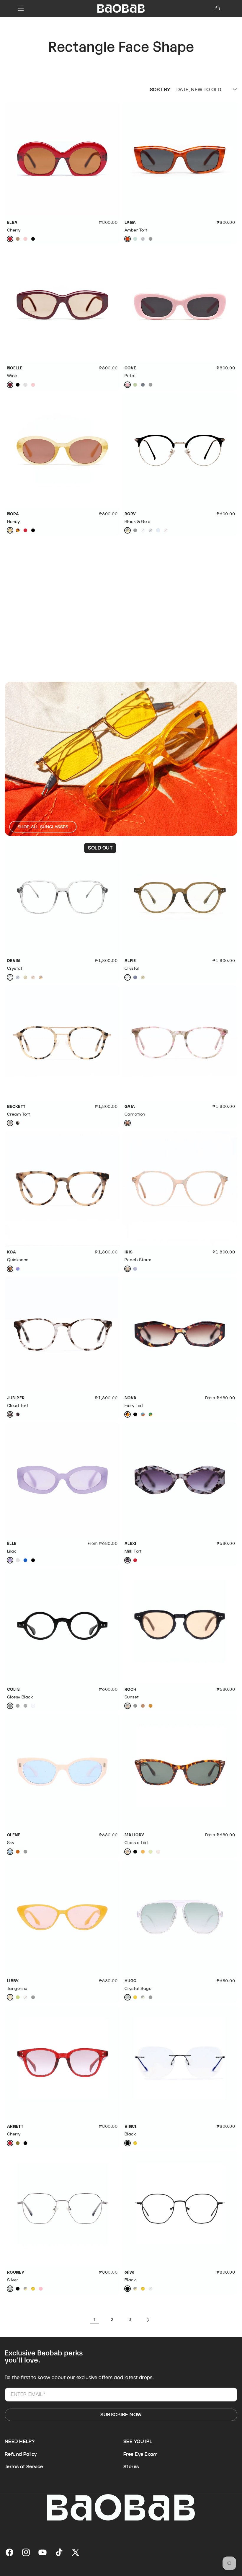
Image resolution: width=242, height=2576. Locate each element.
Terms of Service (24, 2467)
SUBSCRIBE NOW (121, 2415)
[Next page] (148, 2320)
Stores (131, 2467)
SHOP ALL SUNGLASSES (43, 827)
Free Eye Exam (140, 2454)
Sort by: (161, 90)
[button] (21, 8)
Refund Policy (21, 2454)
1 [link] (94, 2319)
